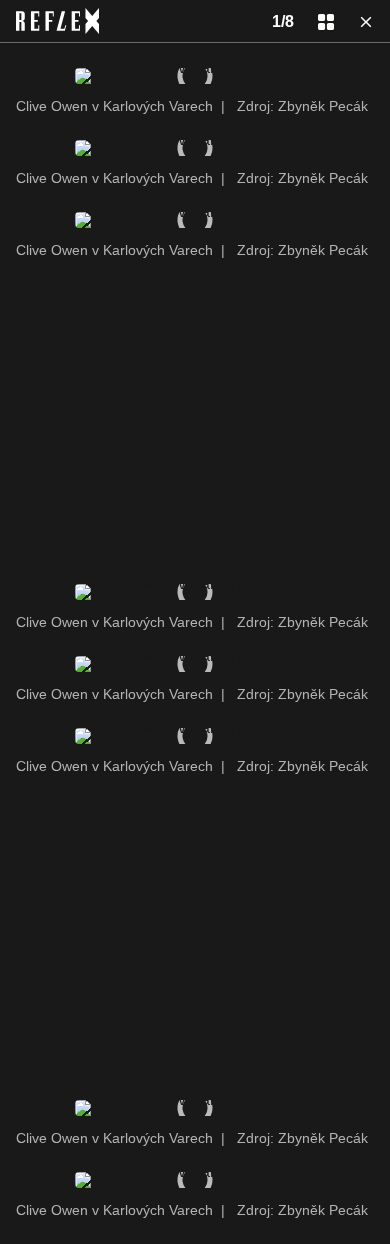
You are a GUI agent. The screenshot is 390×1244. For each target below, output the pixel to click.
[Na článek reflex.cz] (57, 21)
